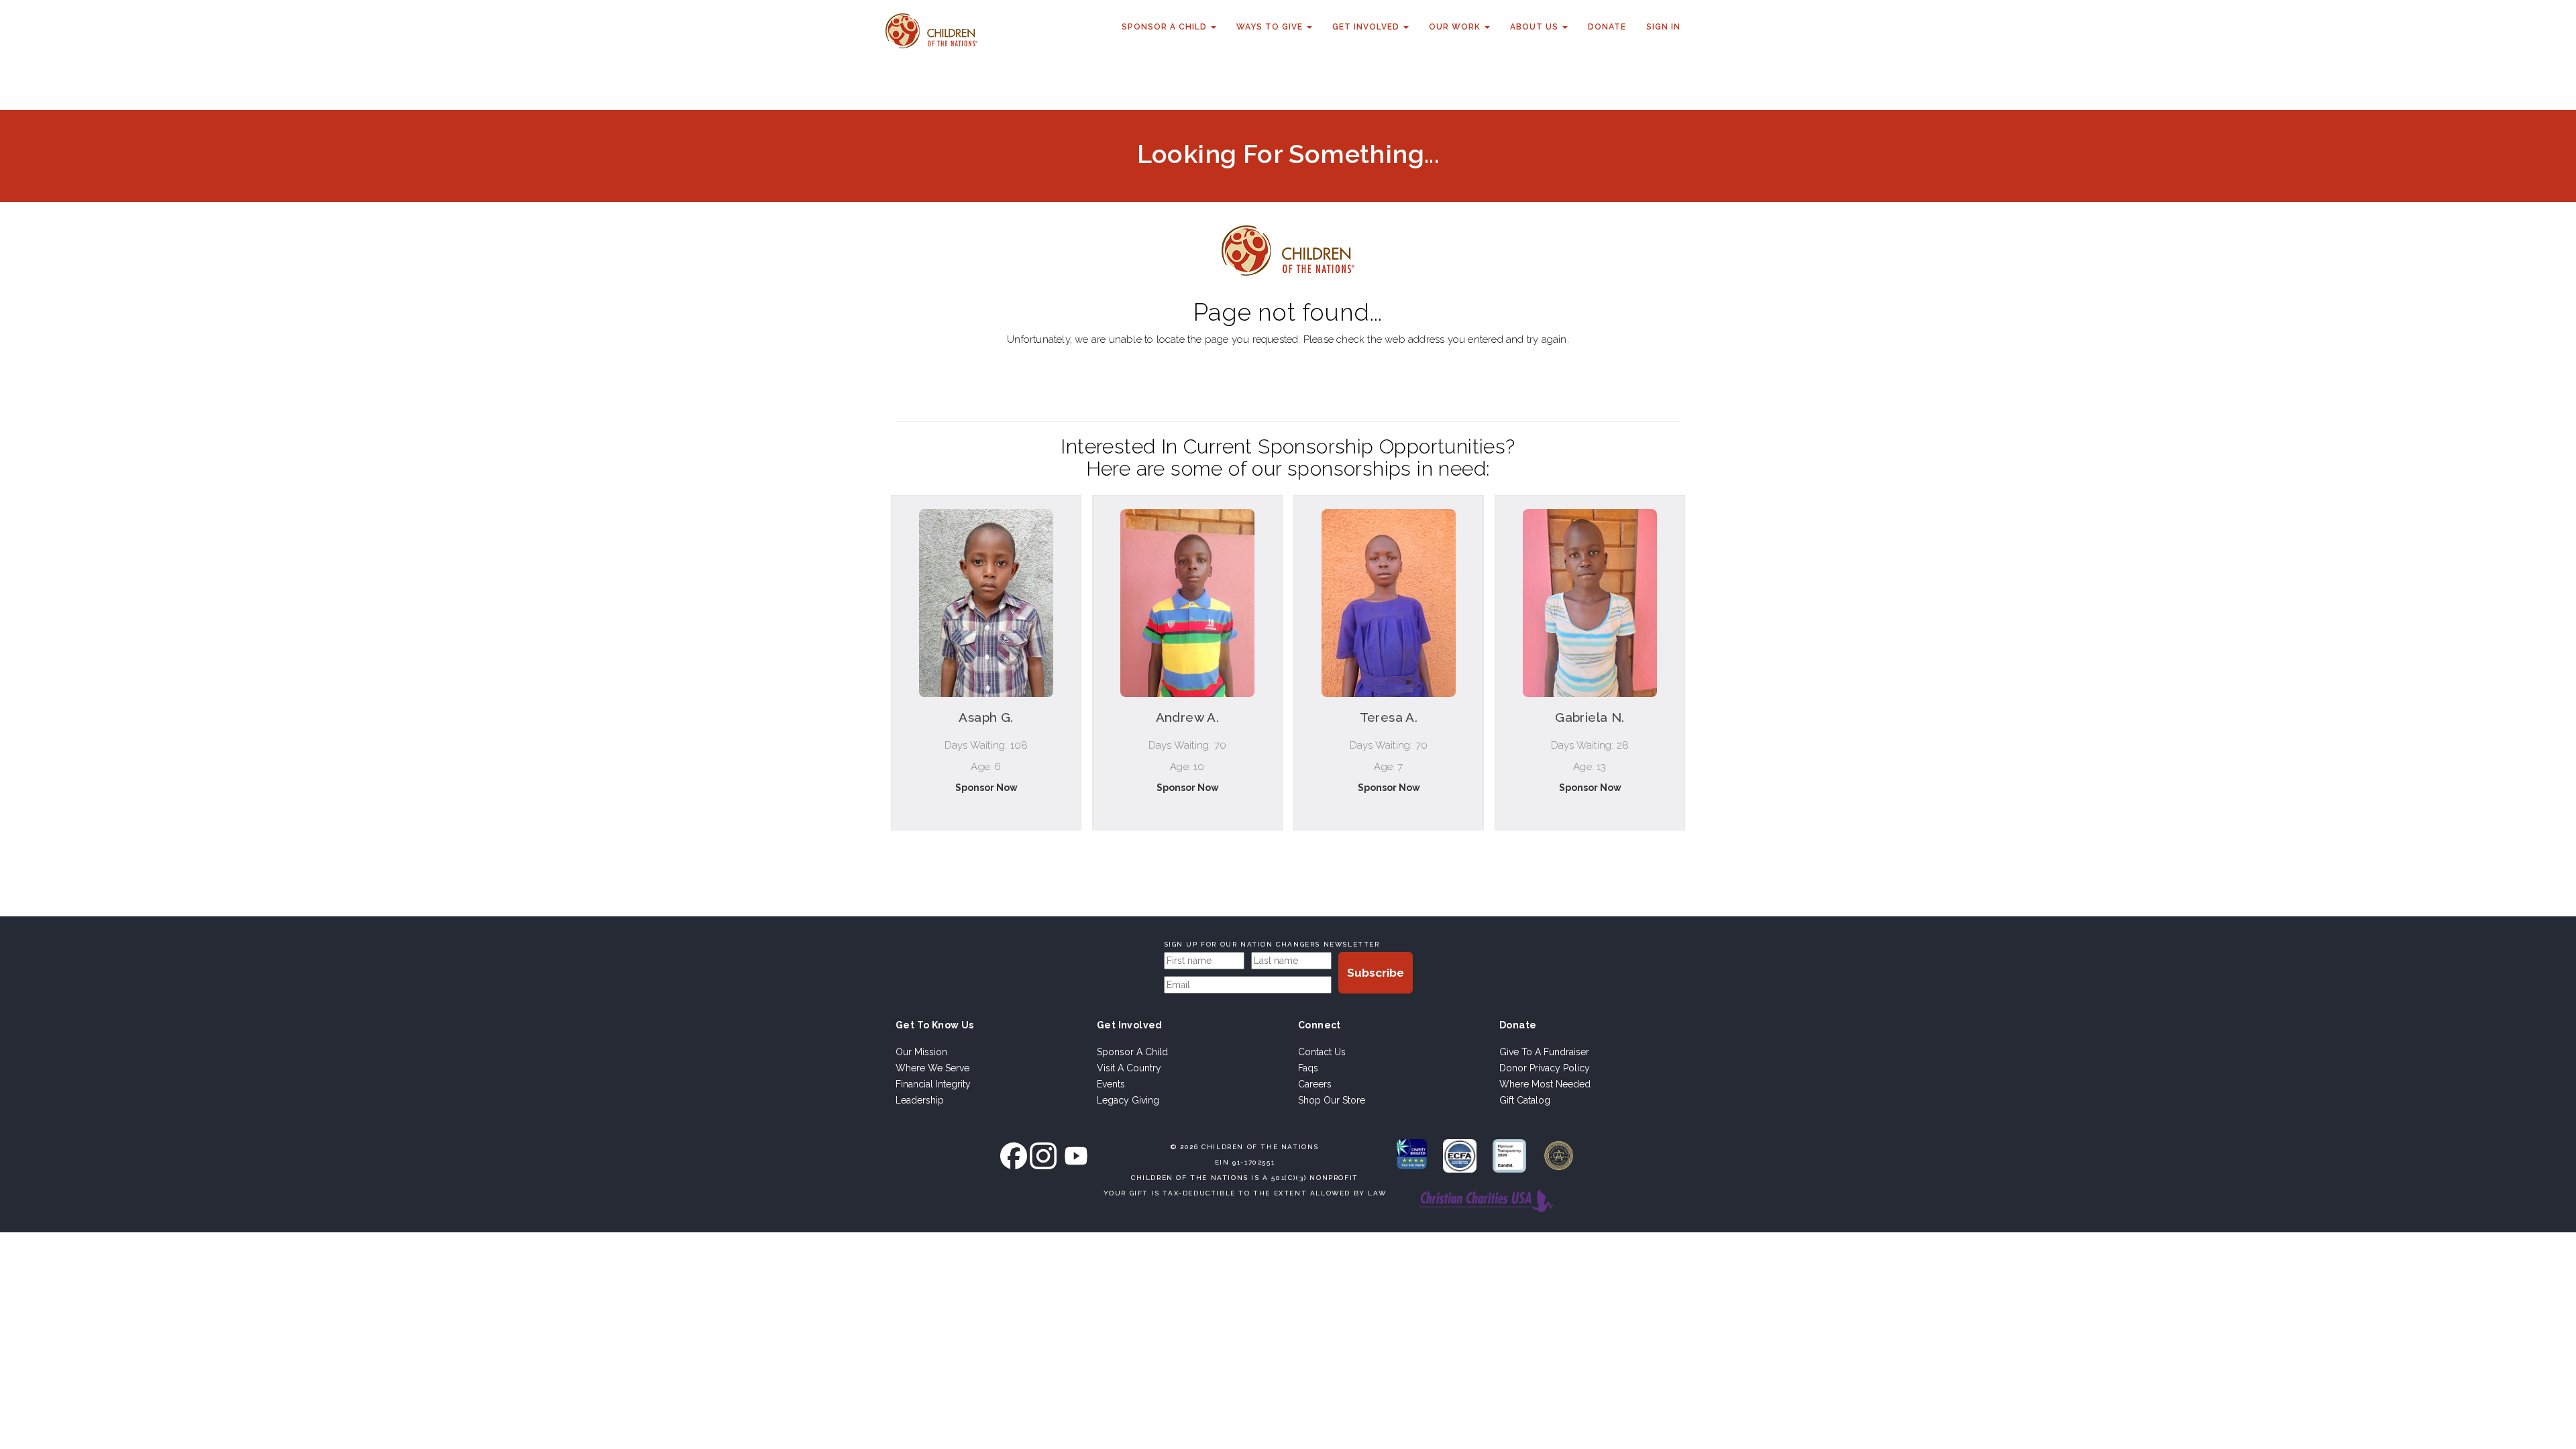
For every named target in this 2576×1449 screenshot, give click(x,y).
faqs (1308, 1068)
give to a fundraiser (1544, 1052)
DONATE (1607, 27)
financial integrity (933, 1084)
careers (1315, 1084)
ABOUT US (1536, 27)
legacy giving (1128, 1100)
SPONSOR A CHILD (1166, 27)
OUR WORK (1456, 27)
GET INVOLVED (1367, 27)
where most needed (1545, 1084)
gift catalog (1525, 1100)
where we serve (932, 1068)
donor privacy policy (1545, 1068)
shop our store (1332, 1100)
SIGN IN (1663, 27)
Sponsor (986, 846)
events (1111, 1084)
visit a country (1129, 1068)
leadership (920, 1100)
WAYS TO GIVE (1271, 27)
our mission (921, 1052)
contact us (1322, 1052)
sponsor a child (1132, 1052)
